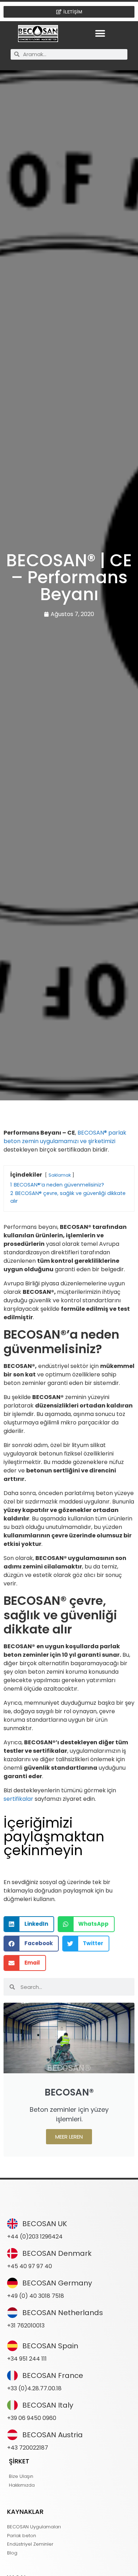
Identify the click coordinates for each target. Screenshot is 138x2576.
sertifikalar (18, 1799)
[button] (100, 33)
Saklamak (60, 1175)
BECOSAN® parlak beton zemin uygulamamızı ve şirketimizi (65, 1137)
